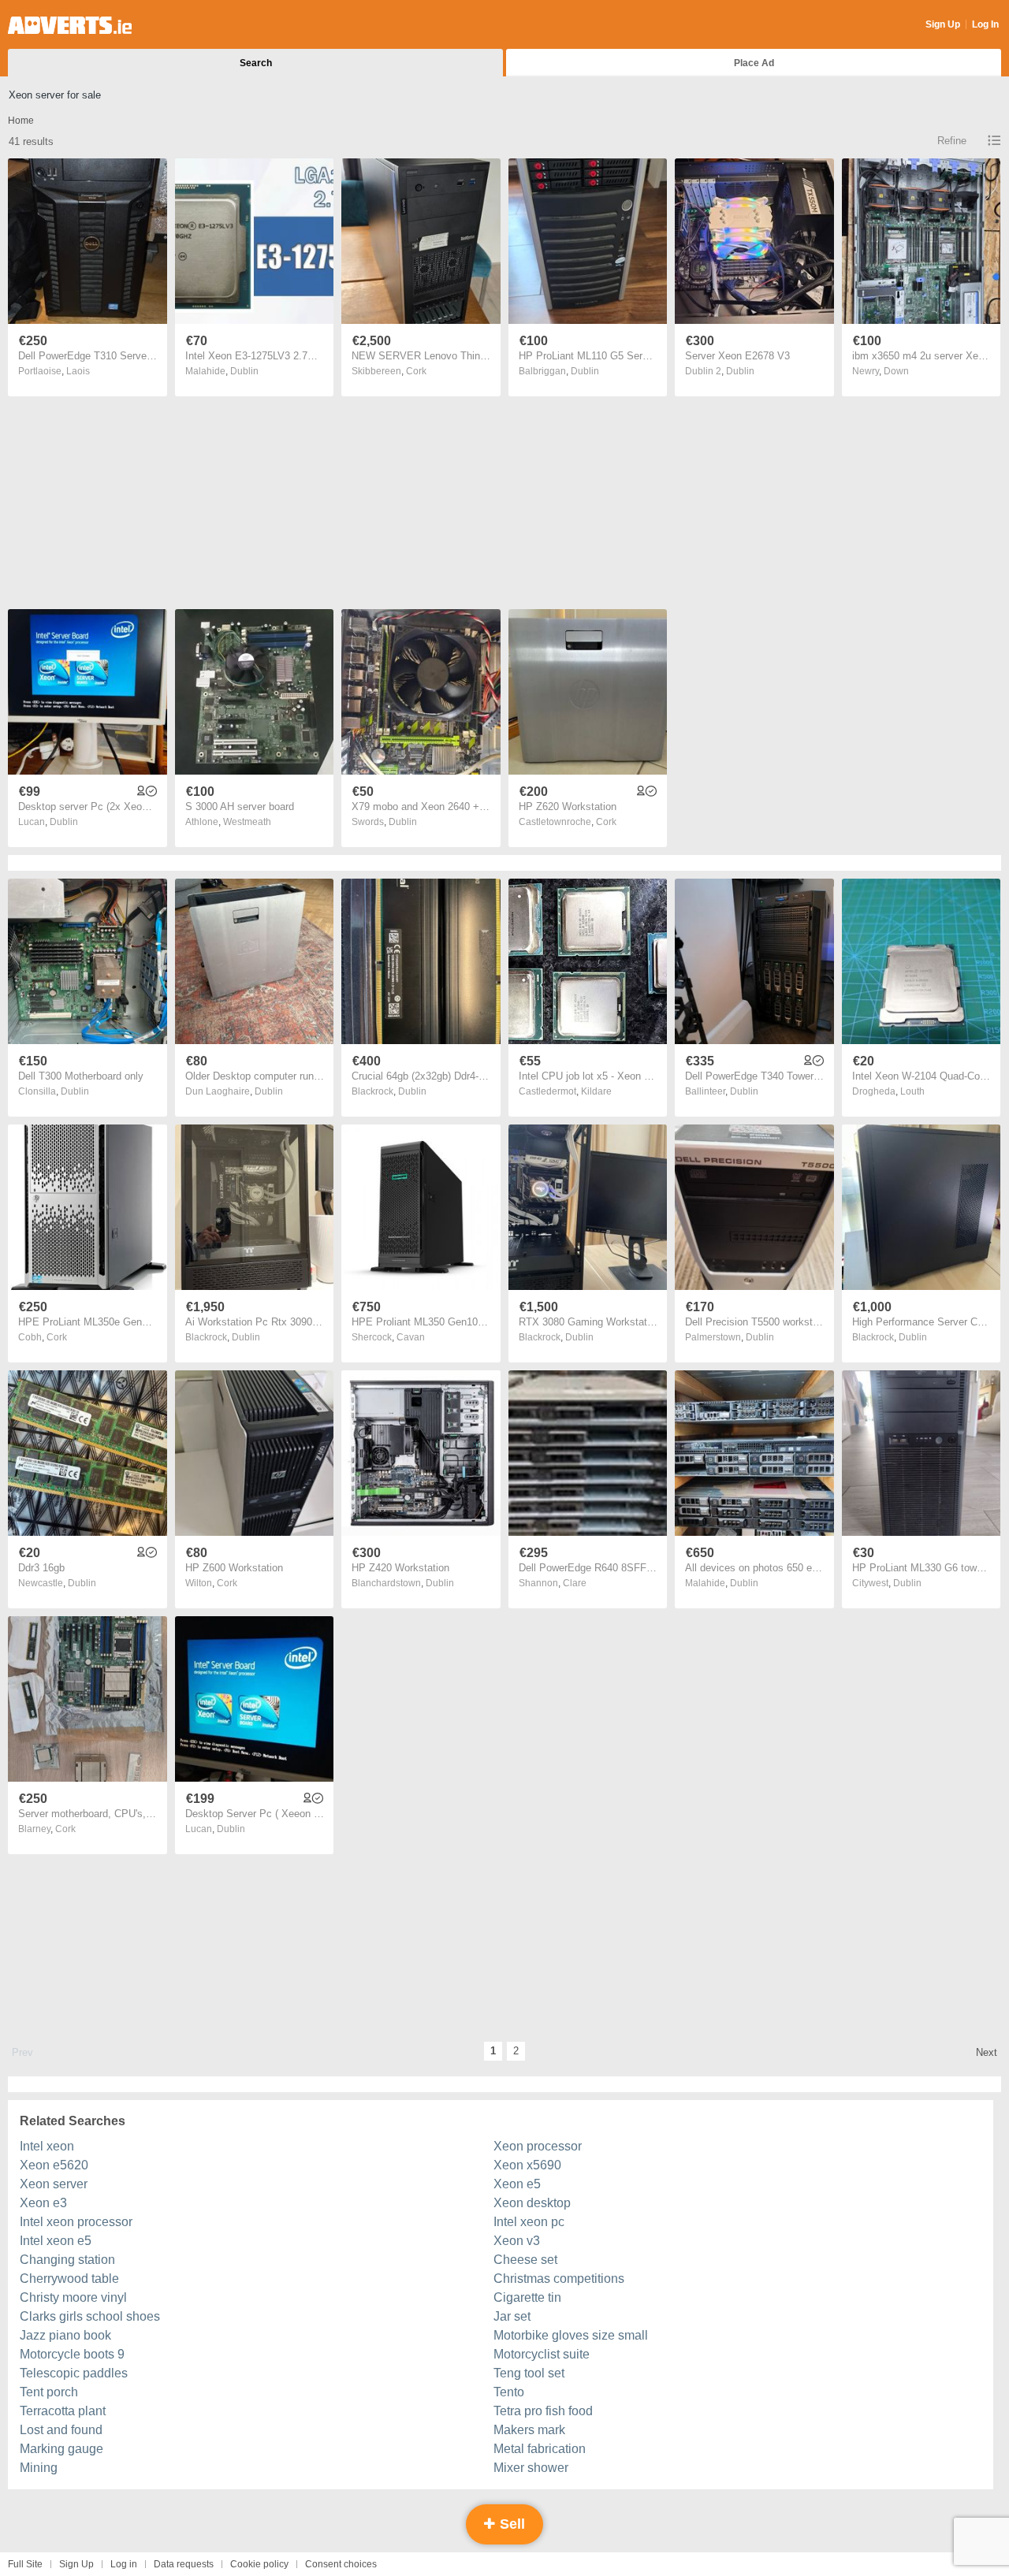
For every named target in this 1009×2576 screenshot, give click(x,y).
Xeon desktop (532, 2203)
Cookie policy (259, 2564)
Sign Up (943, 24)
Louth (912, 1091)
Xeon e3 (43, 2203)
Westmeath (247, 822)
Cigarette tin (527, 2297)
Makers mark (529, 2430)
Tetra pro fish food (543, 2411)
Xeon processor (538, 2146)
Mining (39, 2468)
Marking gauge (61, 2449)
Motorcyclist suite (542, 2354)
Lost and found (61, 2430)
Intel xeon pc (529, 2222)
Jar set (512, 2316)
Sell (510, 2524)
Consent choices (341, 2564)
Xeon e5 (517, 2184)
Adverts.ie (70, 25)
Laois (78, 371)
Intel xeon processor (76, 2222)
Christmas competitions (559, 2279)
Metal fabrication (540, 2449)
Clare (575, 1583)
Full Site (25, 2564)
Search (256, 63)
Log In (985, 24)
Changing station (67, 2260)
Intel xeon (47, 2146)
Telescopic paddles (74, 2373)
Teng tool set (529, 2373)
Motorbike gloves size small (571, 2335)
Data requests (184, 2564)
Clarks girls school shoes (90, 2316)
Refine (952, 141)
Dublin (244, 371)
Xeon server (54, 2184)
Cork (416, 371)
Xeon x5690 (527, 2165)
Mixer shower (531, 2468)
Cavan (411, 1337)
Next (987, 2052)
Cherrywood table (69, 2279)
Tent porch (49, 2392)
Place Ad (754, 63)
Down (896, 371)
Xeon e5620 (54, 2165)
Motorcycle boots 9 (72, 2354)
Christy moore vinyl (73, 2297)
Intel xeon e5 (56, 2241)
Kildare (596, 1091)
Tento (509, 2392)
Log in (124, 2564)
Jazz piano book (65, 2335)
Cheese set (525, 2260)
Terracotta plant (63, 2411)
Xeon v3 (517, 2241)
